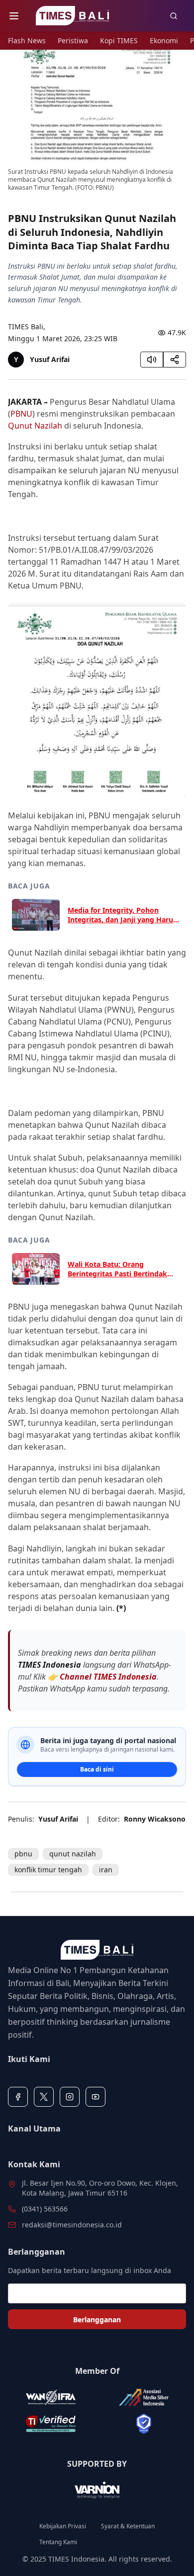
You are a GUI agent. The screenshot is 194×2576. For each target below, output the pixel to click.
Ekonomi (164, 40)
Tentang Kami (58, 2542)
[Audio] (152, 360)
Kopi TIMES (119, 40)
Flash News (27, 40)
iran (106, 1870)
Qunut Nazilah (35, 426)
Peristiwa (73, 40)
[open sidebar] (14, 16)
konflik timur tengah (48, 1870)
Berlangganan (97, 2319)
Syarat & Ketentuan (128, 2526)
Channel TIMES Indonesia (108, 1677)
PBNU (21, 414)
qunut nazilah (73, 1854)
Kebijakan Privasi (63, 2526)
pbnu (23, 1854)
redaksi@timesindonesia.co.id (72, 2225)
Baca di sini (97, 1769)
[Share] (175, 360)
